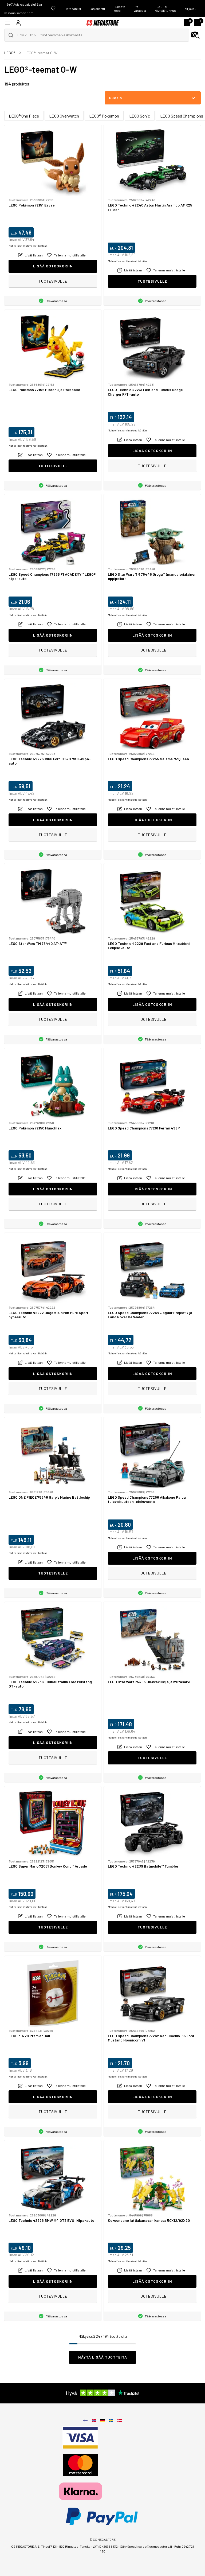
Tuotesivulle (53, 281)
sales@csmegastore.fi (155, 2546)
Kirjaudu (190, 9)
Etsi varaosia (140, 9)
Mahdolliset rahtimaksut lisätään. (28, 246)
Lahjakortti (97, 9)
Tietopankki (72, 9)
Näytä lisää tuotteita (103, 2357)
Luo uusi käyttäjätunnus (165, 9)
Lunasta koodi (119, 9)
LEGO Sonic (140, 116)
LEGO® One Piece (24, 116)
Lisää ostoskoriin (53, 266)
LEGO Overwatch (64, 116)
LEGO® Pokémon (104, 116)
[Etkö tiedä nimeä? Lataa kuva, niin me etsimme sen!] (195, 35)
